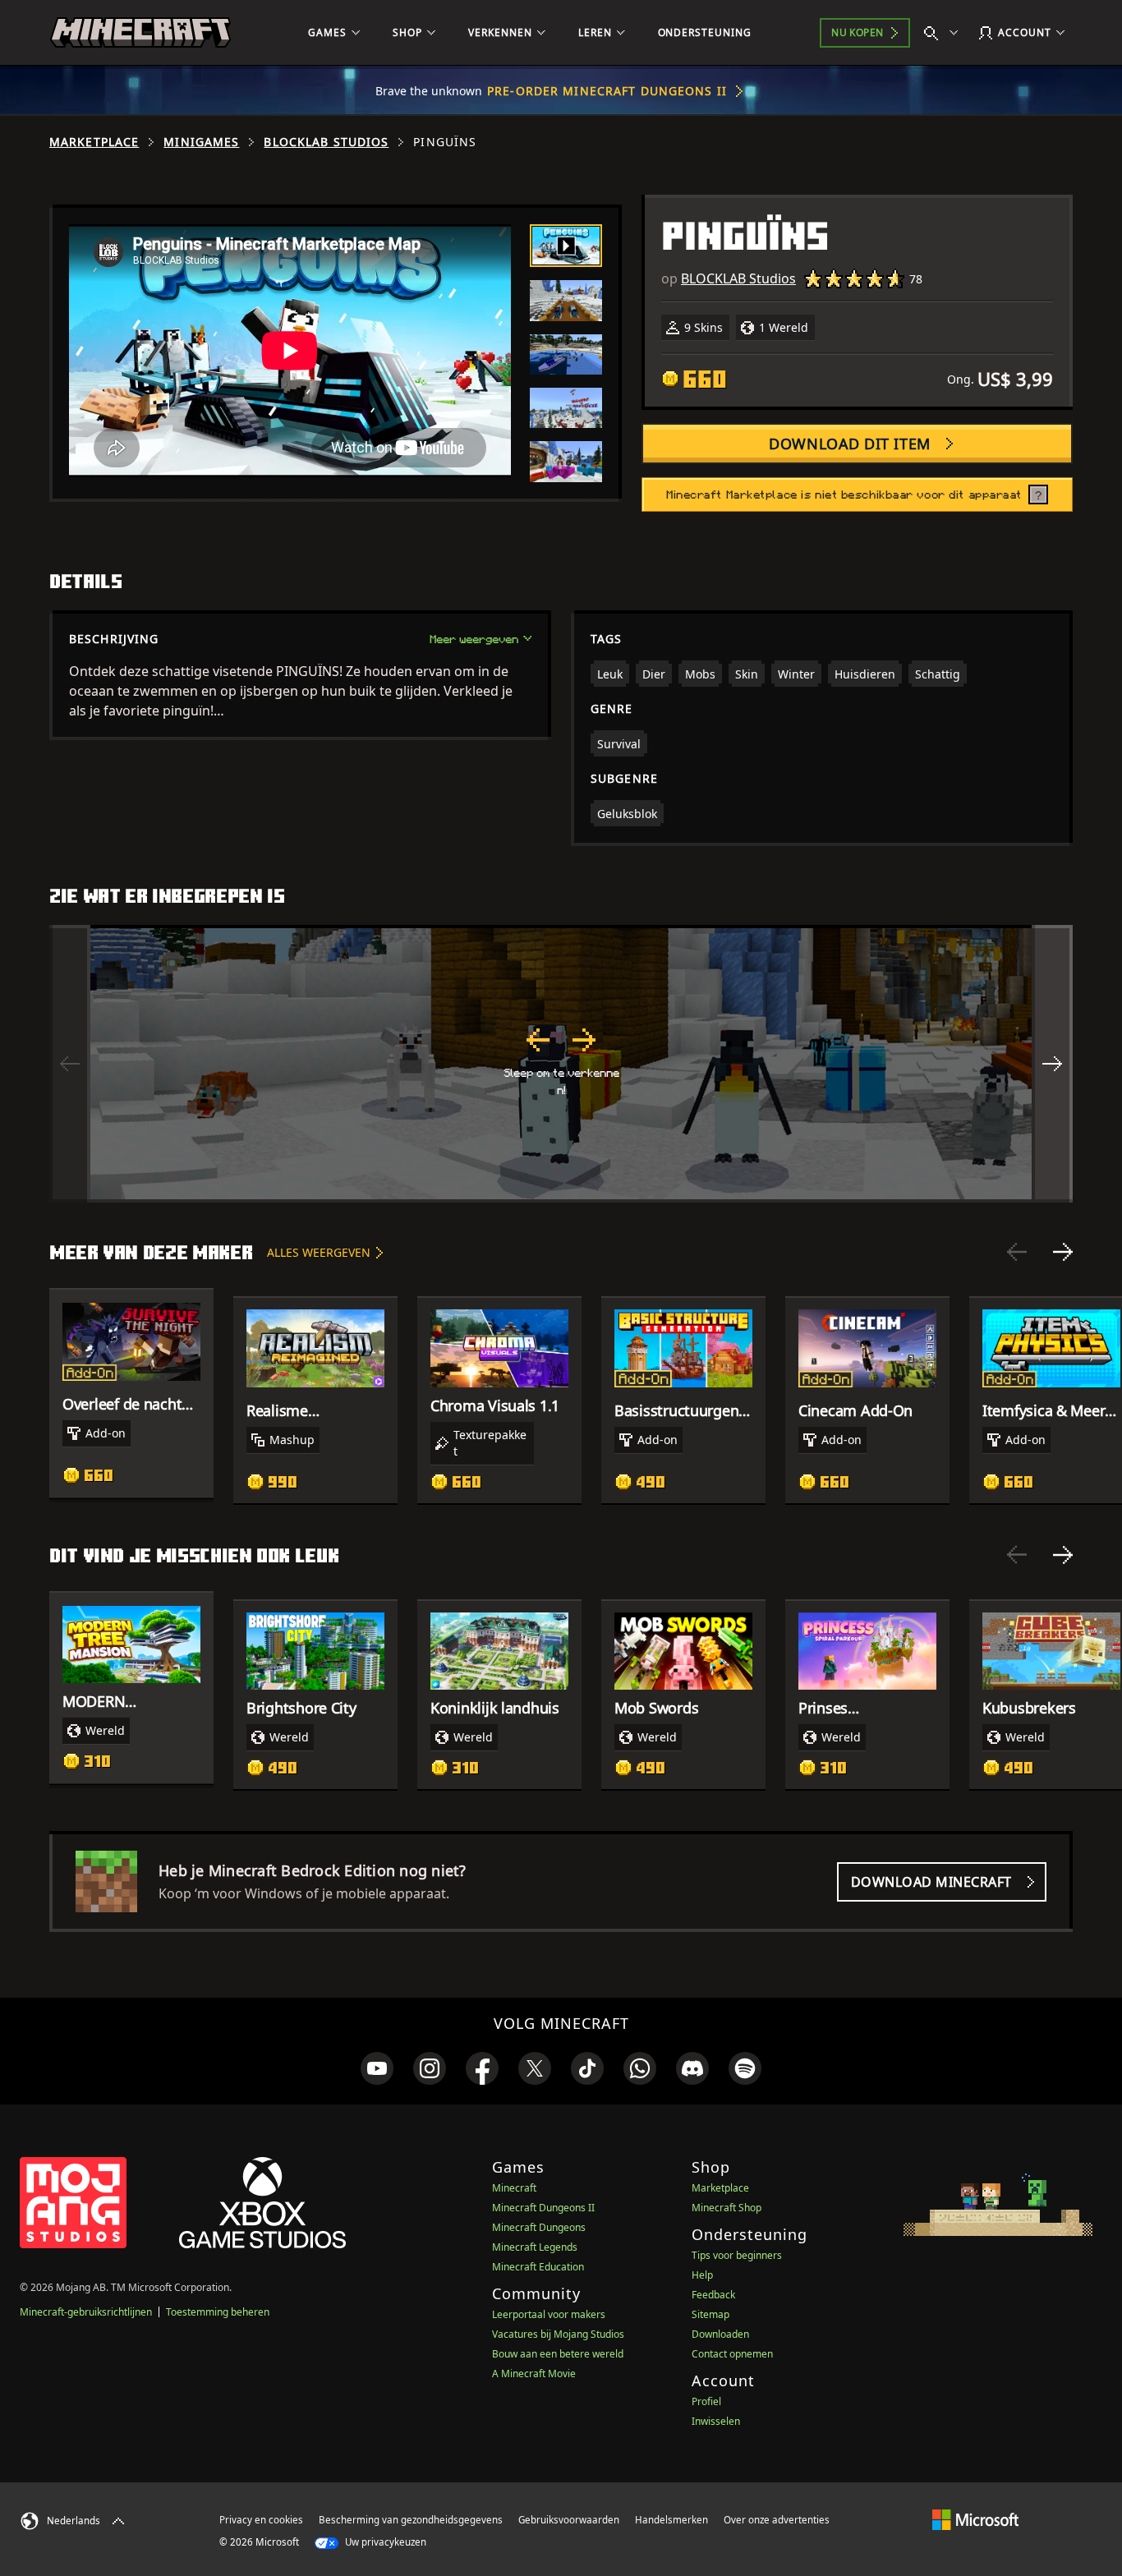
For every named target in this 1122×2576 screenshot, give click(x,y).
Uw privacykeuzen (384, 2542)
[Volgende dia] (1063, 1252)
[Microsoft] (975, 2519)
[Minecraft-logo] (140, 33)
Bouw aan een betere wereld (558, 2354)
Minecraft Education (538, 2267)
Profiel (706, 2401)
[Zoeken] (945, 33)
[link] (377, 2068)
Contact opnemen (732, 2354)
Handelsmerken (671, 2520)
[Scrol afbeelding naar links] (70, 1064)
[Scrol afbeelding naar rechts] (1052, 1064)
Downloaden (720, 2334)
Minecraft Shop (727, 2208)
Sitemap (710, 2314)
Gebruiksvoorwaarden (569, 2520)
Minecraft (514, 2188)
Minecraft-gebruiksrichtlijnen (86, 2312)
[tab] (566, 246)
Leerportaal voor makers (549, 2314)
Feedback (713, 2295)
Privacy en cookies (261, 2520)
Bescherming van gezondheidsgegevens (411, 2520)
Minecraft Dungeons (539, 2227)
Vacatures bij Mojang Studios (558, 2334)
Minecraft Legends (535, 2247)
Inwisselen (716, 2421)
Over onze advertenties (777, 2520)
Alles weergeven (319, 1252)
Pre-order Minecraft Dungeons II (607, 91)
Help (702, 2275)
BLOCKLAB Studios (326, 142)
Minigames (201, 142)
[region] (561, 1064)
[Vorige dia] (1017, 1252)
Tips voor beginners (737, 2255)
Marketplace (94, 142)
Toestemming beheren (218, 2312)
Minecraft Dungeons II (543, 2208)
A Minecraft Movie (534, 2374)
